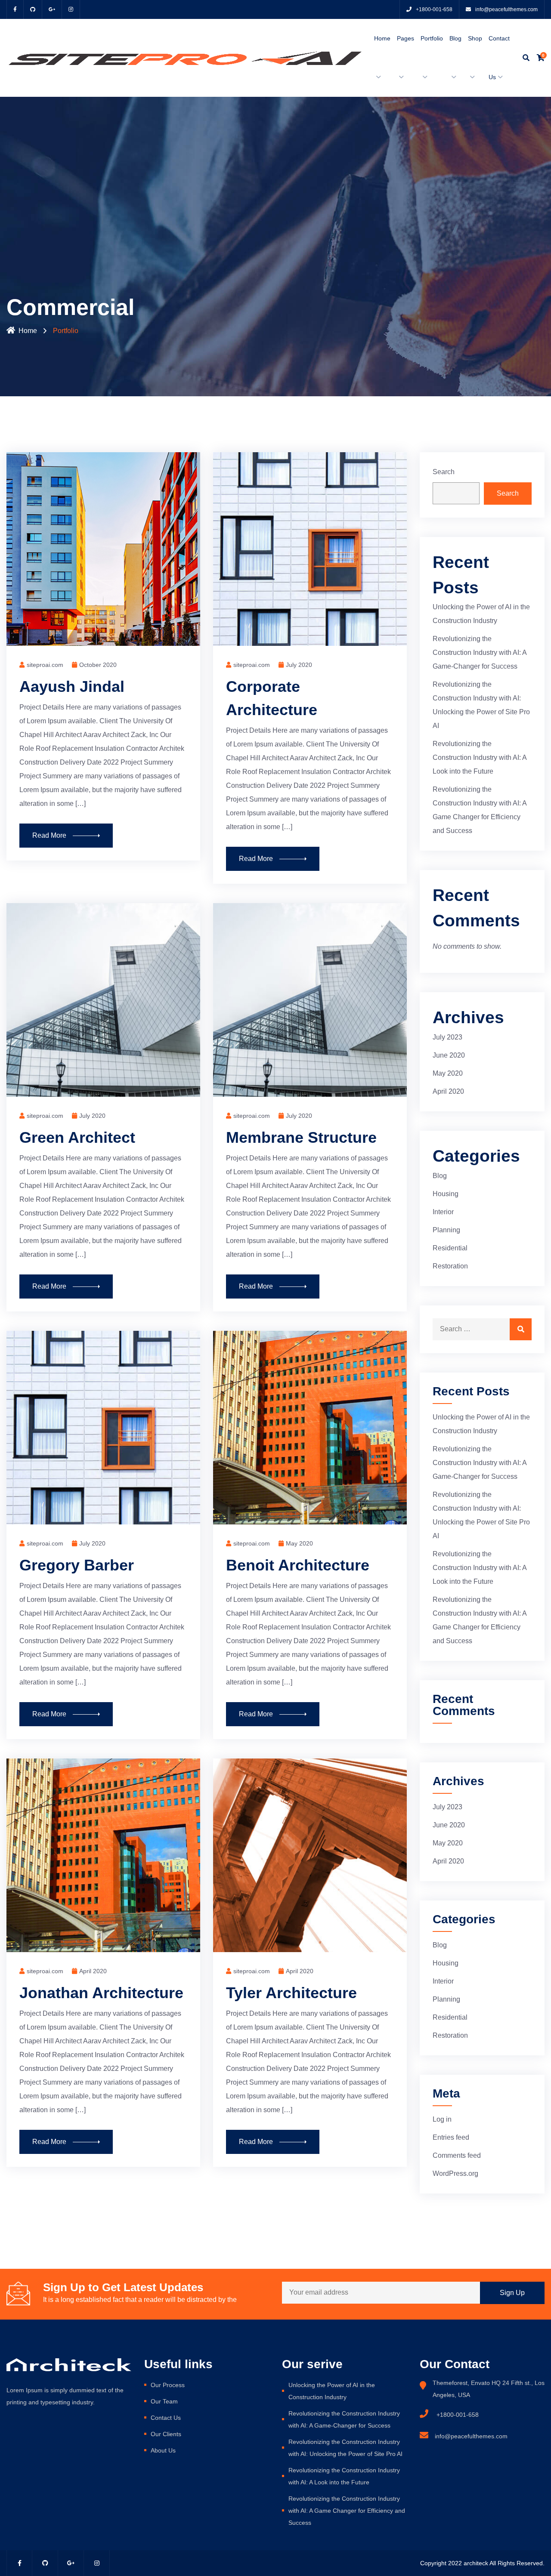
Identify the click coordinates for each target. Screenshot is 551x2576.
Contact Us (166, 2418)
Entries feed (451, 2137)
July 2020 (299, 665)
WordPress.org (455, 2173)
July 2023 (447, 1037)
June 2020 (449, 1055)
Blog (455, 38)
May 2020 (299, 1543)
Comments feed (457, 2155)
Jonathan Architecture (101, 1993)
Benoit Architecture (298, 1565)
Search (444, 472)
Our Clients (166, 2434)
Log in (442, 2119)
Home (382, 38)
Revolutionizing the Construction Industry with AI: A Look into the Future (480, 757)
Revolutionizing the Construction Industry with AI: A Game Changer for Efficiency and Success (347, 2511)
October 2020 (98, 665)
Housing (446, 1194)
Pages (406, 38)
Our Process (168, 2385)
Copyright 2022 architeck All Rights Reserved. (482, 2563)
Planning (446, 1230)
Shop (475, 38)
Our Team (164, 2401)
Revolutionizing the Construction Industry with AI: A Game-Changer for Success (480, 652)
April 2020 (93, 1971)
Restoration (450, 1266)
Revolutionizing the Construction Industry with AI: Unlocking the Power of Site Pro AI (345, 2448)
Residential (450, 1248)
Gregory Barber (77, 1565)
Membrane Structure (301, 1137)
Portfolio (432, 38)
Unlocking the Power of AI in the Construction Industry (332, 2391)
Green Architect (77, 1137)
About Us (163, 2450)
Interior (443, 1212)
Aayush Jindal (72, 686)
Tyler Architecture (291, 1993)
